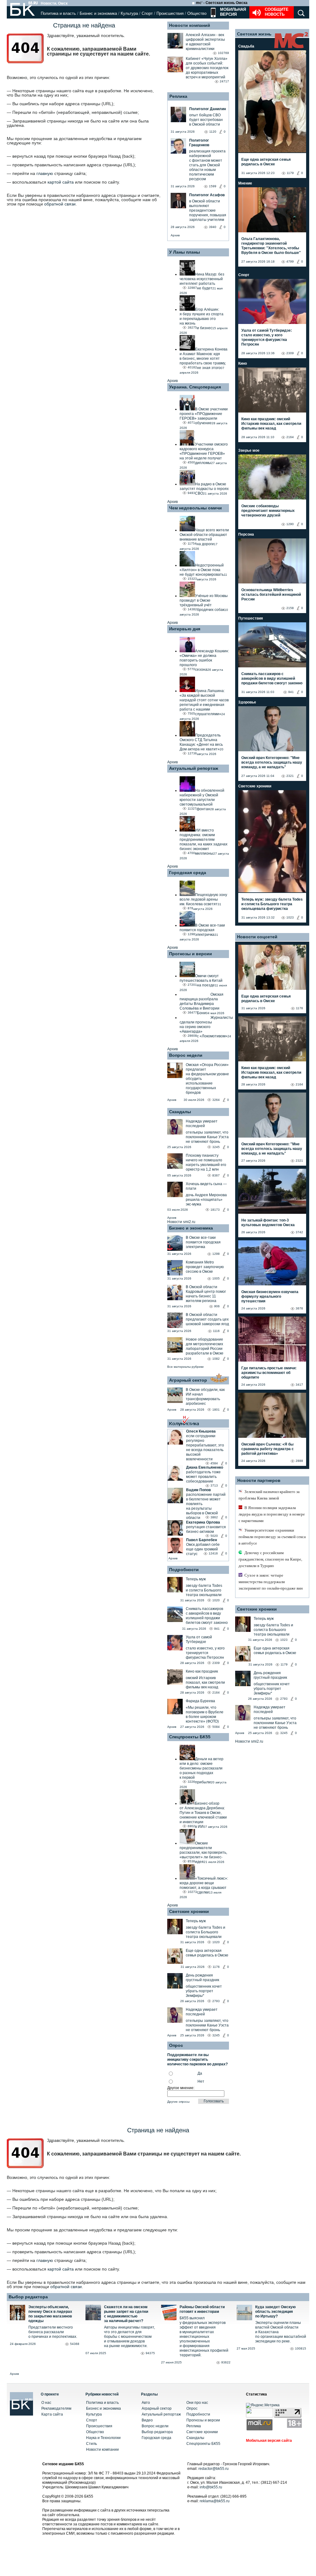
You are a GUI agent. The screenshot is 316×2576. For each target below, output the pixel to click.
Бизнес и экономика (98, 13)
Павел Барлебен (202, 1540)
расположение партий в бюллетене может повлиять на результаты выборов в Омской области (206, 1506)
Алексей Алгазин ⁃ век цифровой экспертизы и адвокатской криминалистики (205, 42)
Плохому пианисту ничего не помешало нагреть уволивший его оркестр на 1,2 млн (206, 1162)
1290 (290, 524)
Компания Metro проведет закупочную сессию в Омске (205, 1267)
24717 (224, 81)
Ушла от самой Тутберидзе (199, 1639)
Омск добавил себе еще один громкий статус (203, 1549)
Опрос (192, 2408)
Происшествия (170, 13)
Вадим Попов (198, 1490)
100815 (301, 2348)
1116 (216, 1331)
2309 (216, 1663)
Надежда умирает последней (202, 1124)
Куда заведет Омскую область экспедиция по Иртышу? (275, 2312)
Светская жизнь (254, 34)
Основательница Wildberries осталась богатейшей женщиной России (271, 595)
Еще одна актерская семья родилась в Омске (207, 1953)
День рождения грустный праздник (202, 1978)
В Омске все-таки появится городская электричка (203, 1242)
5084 (216, 1727)
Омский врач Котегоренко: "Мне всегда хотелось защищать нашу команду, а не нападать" (272, 762)
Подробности (184, 1570)
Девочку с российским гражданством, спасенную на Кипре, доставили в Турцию (270, 1559)
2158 (290, 608)
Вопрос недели (186, 1055)
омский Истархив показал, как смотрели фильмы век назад (205, 1682)
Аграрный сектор (188, 1380)
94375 (150, 2353)
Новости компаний (190, 25)
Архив (175, 235)
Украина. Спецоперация (195, 387)
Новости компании (102, 2449)
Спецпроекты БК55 (190, 1737)
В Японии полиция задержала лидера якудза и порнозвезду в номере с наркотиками (272, 1514)
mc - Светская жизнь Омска (222, 3)
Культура (129, 13)
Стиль (91, 2444)
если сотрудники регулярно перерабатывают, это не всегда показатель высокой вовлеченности (205, 1448)
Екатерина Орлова (203, 1522)
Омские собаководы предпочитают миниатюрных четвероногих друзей (268, 511)
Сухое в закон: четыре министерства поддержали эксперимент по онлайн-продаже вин (271, 1582)
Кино (243, 363)
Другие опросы (178, 2102)
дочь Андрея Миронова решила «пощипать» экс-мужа (206, 1200)
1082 (216, 1359)
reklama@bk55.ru (215, 2501)
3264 (216, 1100)
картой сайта (61, 182)
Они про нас (197, 2403)
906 (217, 1306)
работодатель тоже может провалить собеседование (203, 1477)
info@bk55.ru (211, 2487)
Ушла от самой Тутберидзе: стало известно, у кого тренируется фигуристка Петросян (267, 337)
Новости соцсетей (257, 937)
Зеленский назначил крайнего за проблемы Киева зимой (269, 1495)
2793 (216, 2001)
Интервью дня (185, 629)
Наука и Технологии (103, 2438)
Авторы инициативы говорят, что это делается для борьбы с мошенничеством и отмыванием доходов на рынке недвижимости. (129, 2337)
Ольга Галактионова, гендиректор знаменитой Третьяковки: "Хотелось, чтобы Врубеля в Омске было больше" (271, 246)
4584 (214, 1463)
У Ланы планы (185, 252)
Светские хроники (189, 1911)
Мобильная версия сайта (269, 2441)
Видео (147, 2420)
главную (45, 173)
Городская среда (188, 873)
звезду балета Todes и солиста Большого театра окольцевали (204, 1590)
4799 (290, 261)
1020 (216, 1600)
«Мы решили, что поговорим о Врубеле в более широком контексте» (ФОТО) (205, 1714)
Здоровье (247, 702)
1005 (216, 1278)
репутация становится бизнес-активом (206, 1529)
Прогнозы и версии (191, 954)
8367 (216, 1175)
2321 (290, 776)
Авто (146, 2403)
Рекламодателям (56, 2408)
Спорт (147, 13)
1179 (290, 173)
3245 (216, 1147)
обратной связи (60, 204)
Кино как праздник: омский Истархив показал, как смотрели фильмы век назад (271, 424)
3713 (214, 1485)
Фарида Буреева (200, 1701)
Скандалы (180, 1112)
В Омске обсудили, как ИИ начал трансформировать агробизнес (205, 1397)
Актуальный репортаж (194, 768)
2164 (216, 1692)
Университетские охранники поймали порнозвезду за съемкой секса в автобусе (272, 1537)
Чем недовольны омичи (195, 508)
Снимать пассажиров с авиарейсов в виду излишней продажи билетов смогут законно (207, 1616)
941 (217, 1629)
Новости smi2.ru (181, 1222)
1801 (216, 1410)
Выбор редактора (28, 2297)
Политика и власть (58, 13)
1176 (216, 1967)
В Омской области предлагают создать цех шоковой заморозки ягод (207, 1319)
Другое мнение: (181, 2088)
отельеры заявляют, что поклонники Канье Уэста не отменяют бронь (207, 1137)
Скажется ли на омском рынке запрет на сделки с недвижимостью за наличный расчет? (126, 2314)
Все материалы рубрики (185, 1367)
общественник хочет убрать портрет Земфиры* (204, 1991)
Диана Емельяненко (205, 1467)
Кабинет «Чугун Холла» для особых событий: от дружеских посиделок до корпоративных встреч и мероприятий (207, 68)
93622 (226, 2362)
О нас (46, 2403)
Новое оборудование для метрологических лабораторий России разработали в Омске (205, 1346)
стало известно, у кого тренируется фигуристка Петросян (205, 1653)
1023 (290, 917)
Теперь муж (196, 1579)
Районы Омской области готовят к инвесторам (202, 2309)
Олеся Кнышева (201, 1431)
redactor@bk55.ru (214, 2469)
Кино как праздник (202, 1671)
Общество (197, 13)
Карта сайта (52, 2414)
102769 (223, 53)
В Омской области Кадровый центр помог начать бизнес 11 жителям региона (206, 1294)
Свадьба (246, 46)
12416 (213, 1553)
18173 (215, 1210)
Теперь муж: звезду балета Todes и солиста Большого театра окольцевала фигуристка (272, 904)
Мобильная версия (232, 12)
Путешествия (251, 618)
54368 (75, 2344)
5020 (214, 1536)
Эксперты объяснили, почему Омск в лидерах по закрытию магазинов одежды (50, 2314)
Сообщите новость (277, 12)
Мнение (245, 183)
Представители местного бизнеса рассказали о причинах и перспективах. (53, 2332)
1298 (216, 1254)
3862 (214, 1517)
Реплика (178, 96)
